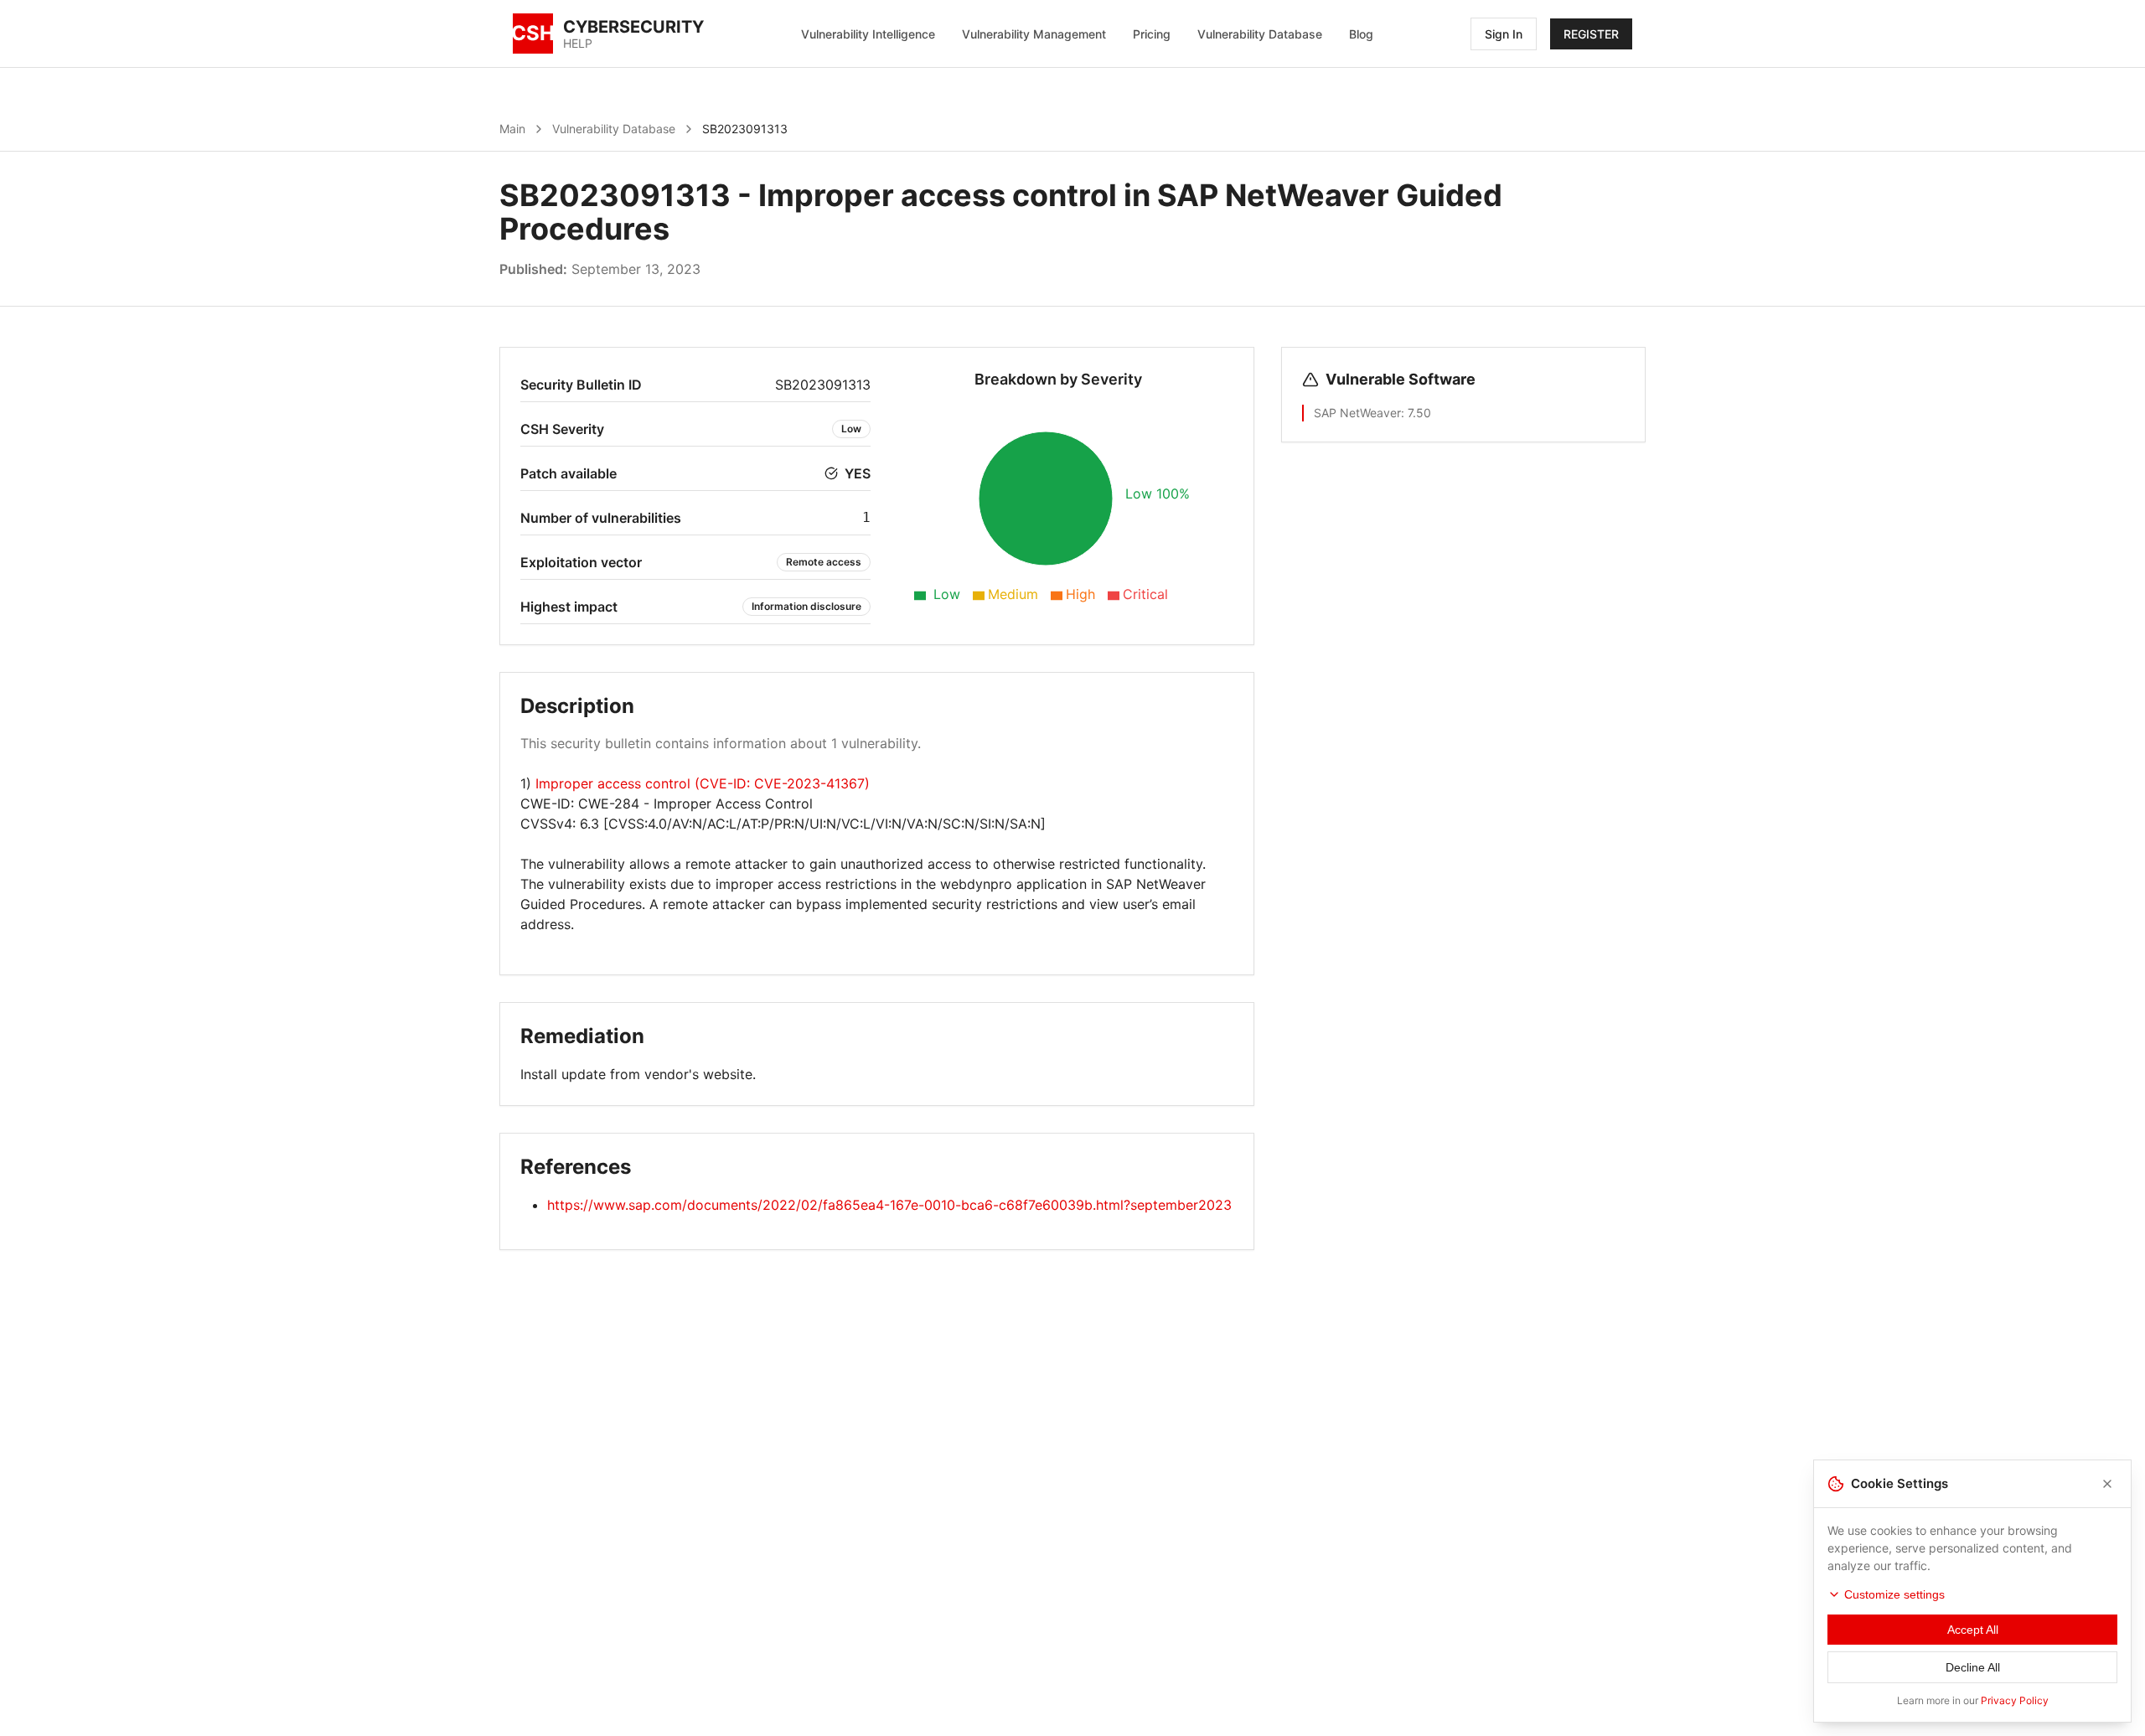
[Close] (2107, 1484)
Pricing (1152, 34)
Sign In (1504, 34)
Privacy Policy (2015, 1700)
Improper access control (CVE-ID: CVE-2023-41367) (703, 783)
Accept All (1973, 1630)
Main (512, 129)
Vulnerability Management (1034, 34)
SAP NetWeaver (1357, 413)
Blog (1361, 34)
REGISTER (1591, 34)
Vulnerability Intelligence (868, 34)
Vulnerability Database (1260, 34)
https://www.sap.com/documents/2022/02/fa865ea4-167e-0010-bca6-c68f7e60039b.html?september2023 (889, 1205)
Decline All (1973, 1667)
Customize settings (1894, 1594)
